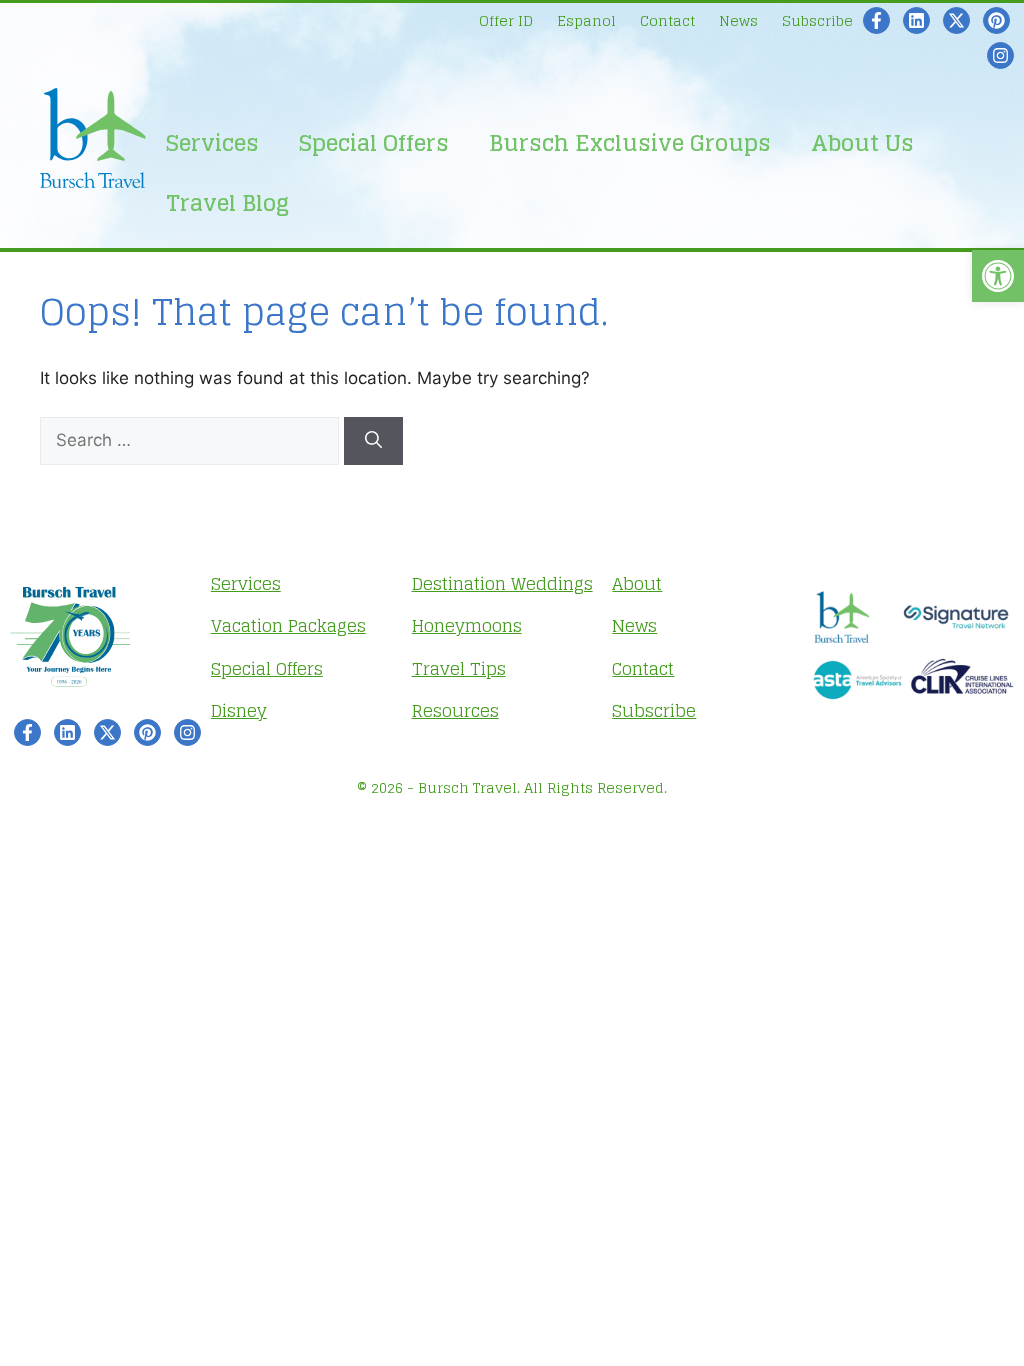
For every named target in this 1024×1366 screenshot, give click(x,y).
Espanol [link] (586, 20)
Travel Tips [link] (459, 668)
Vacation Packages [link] (288, 625)
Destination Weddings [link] (502, 583)
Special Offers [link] (374, 143)
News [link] (738, 20)
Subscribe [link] (817, 20)
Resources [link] (455, 710)
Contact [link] (667, 20)
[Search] (373, 441)
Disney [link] (239, 710)
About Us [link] (862, 143)
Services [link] (212, 143)
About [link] (637, 583)
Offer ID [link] (506, 20)
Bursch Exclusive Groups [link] (630, 143)
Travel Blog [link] (227, 203)
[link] (998, 276)
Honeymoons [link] (467, 625)
